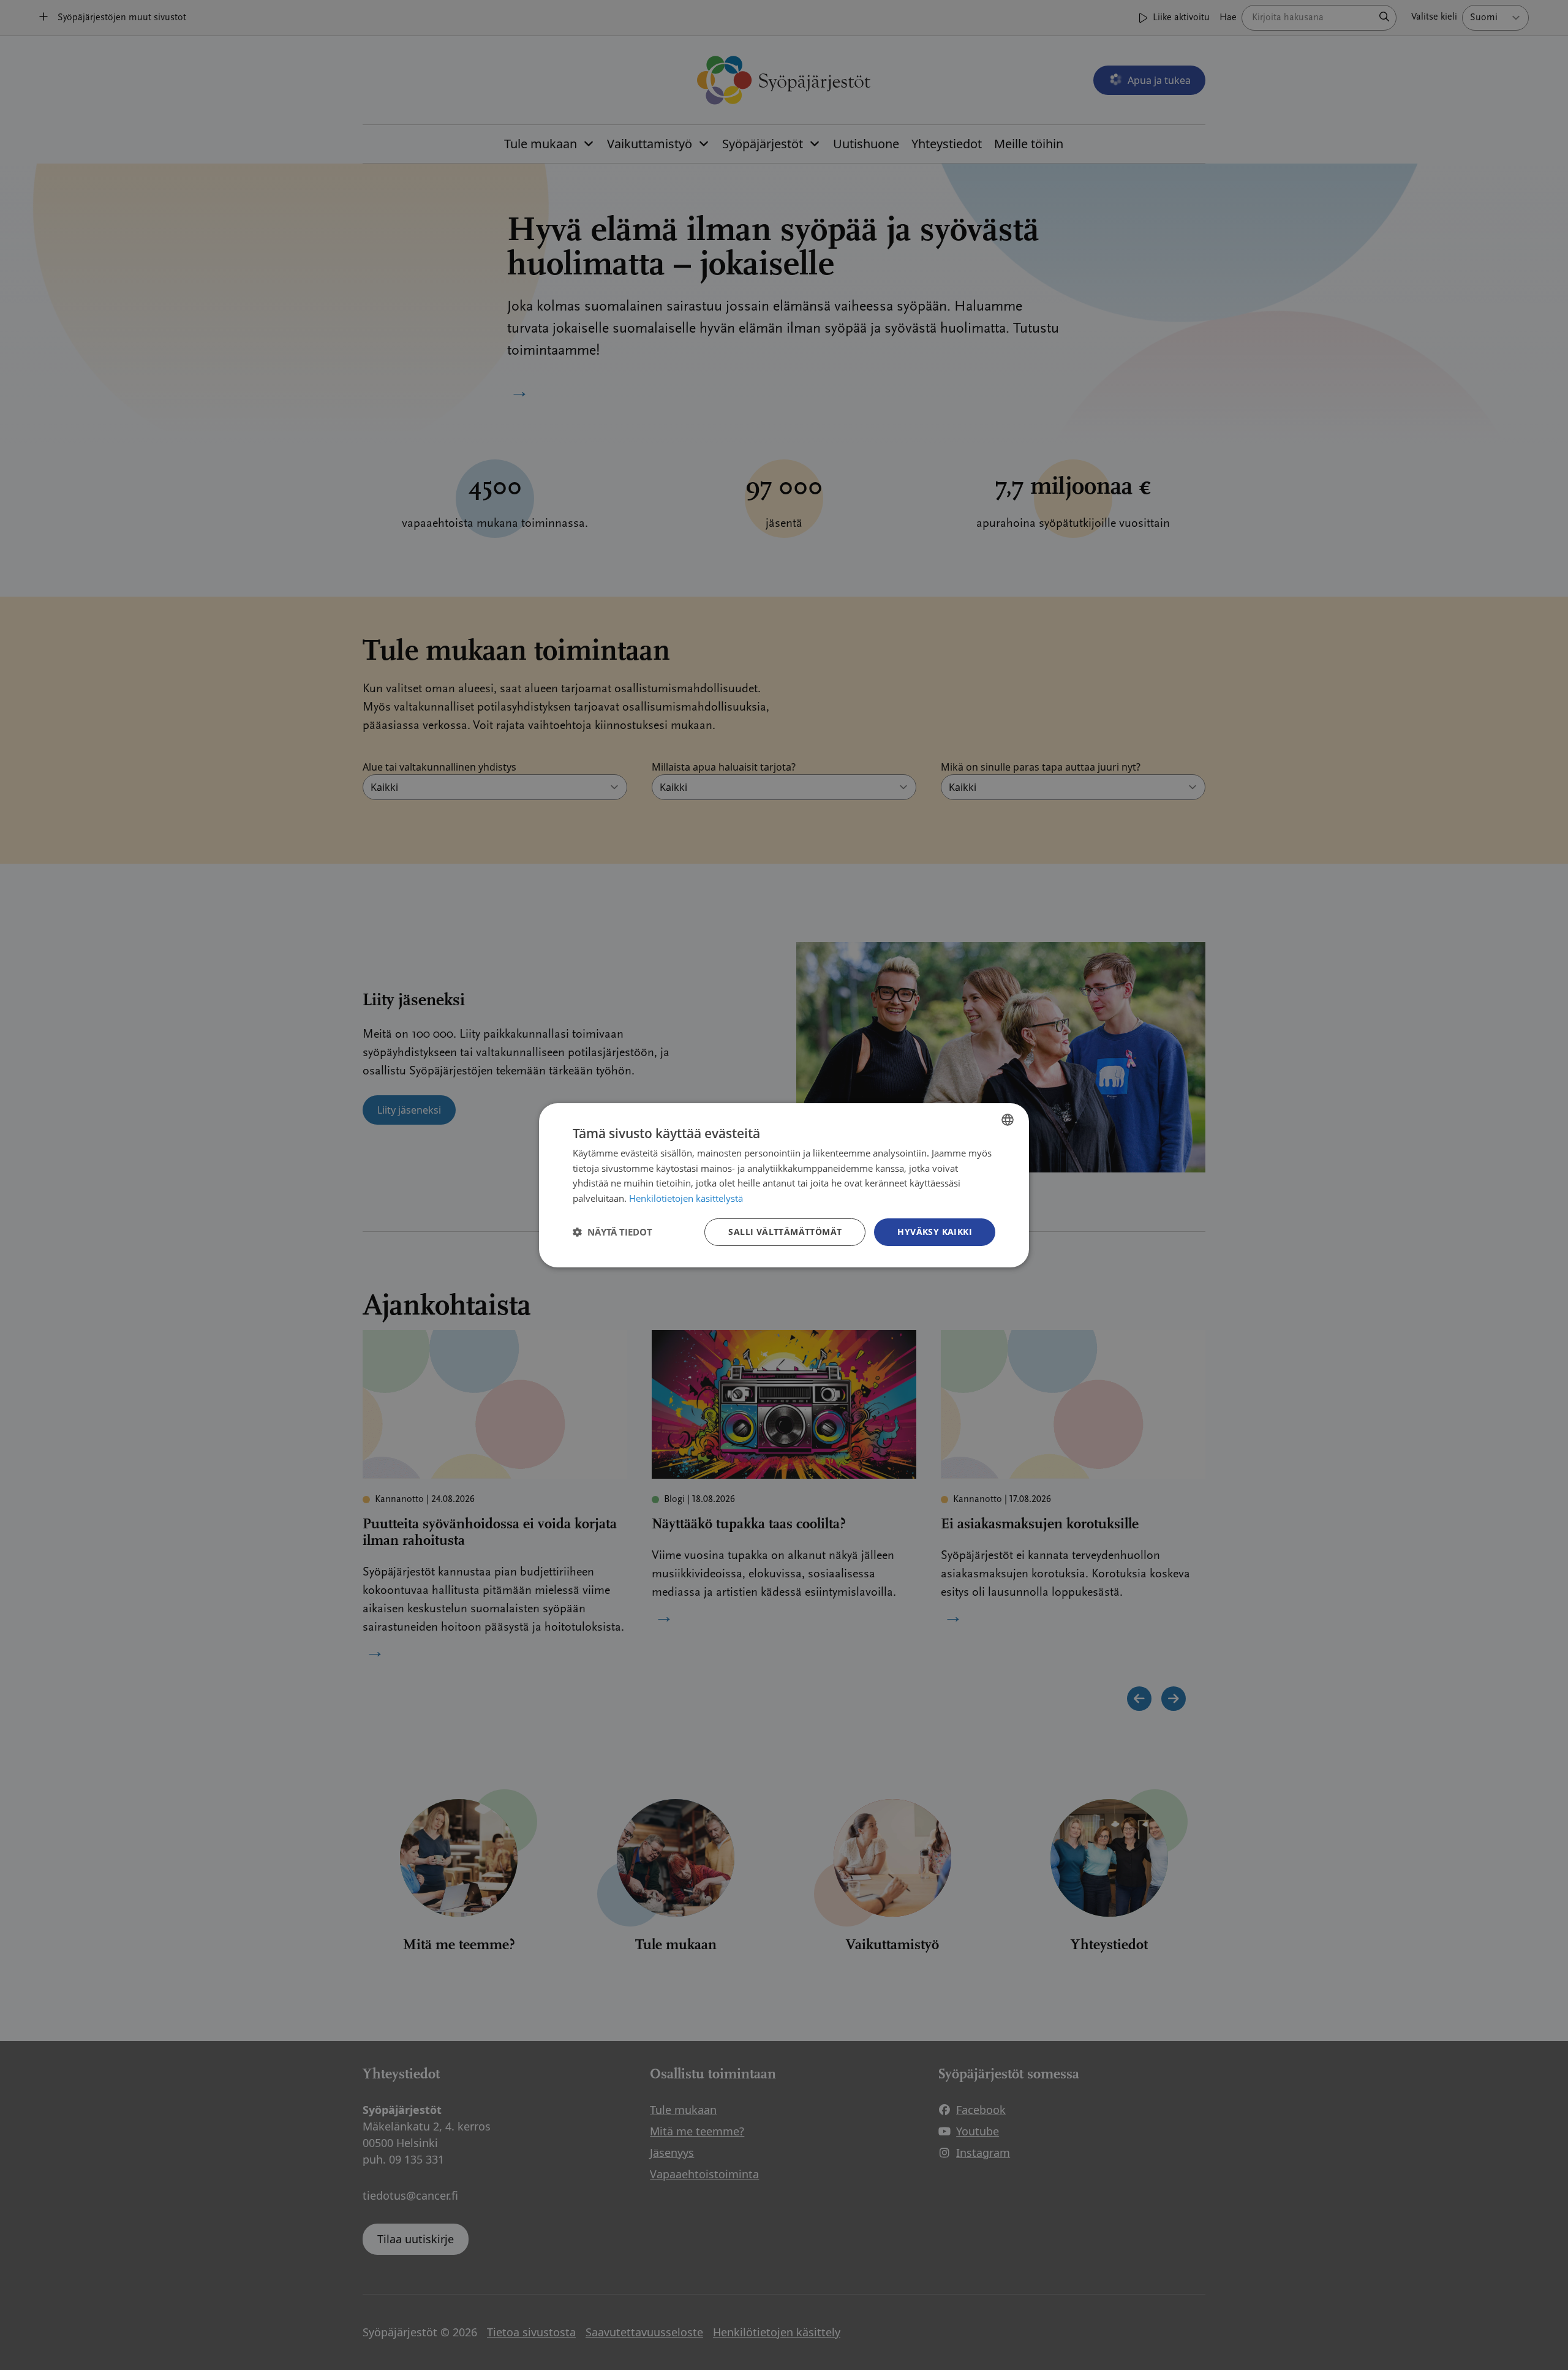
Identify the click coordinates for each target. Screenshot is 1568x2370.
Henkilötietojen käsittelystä (686, 1198)
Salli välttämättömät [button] (785, 1232)
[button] (612, 1232)
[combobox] (1008, 1119)
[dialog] (784, 1185)
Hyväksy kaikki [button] (935, 1232)
